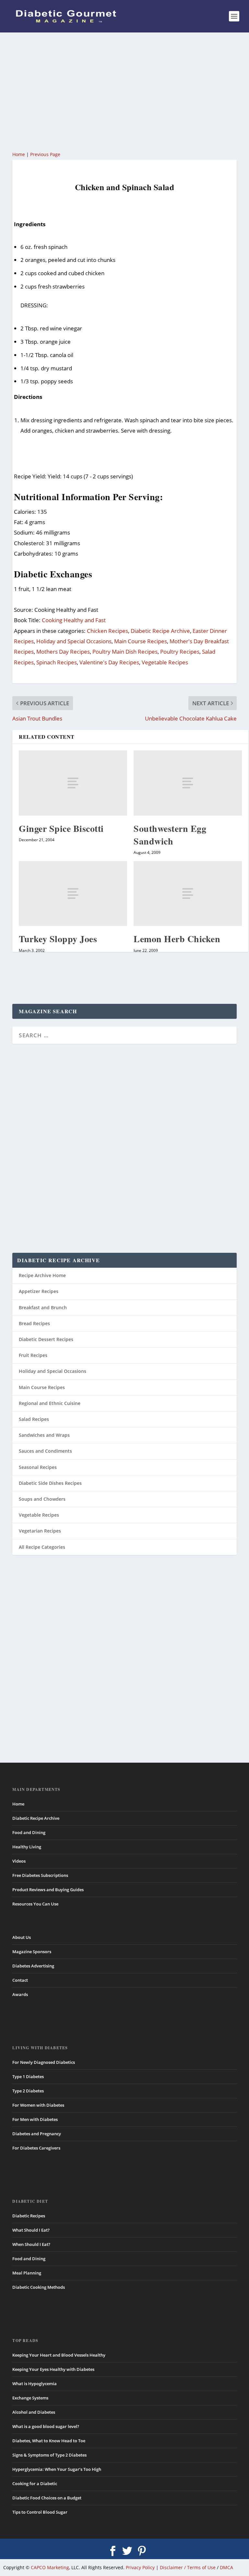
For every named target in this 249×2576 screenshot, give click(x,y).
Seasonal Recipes (38, 1467)
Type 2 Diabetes (28, 2091)
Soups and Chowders (42, 1499)
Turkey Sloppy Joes (58, 939)
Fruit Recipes (33, 1355)
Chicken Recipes (107, 631)
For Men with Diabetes (35, 2119)
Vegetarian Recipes (40, 1531)
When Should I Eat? (31, 2244)
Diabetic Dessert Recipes (46, 1339)
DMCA (226, 2567)
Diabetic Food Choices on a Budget (47, 2498)
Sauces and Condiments (45, 1451)
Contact (20, 1980)
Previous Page (45, 154)
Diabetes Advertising (33, 1966)
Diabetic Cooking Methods (39, 2287)
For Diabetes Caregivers (36, 2148)
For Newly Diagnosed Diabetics (44, 2062)
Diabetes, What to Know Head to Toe (49, 2441)
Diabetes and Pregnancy (37, 2134)
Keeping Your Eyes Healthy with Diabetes (53, 2369)
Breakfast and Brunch (43, 1307)
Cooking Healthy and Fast (74, 620)
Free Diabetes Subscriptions (40, 1875)
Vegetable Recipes (165, 662)
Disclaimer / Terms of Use (188, 2567)
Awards (20, 1994)
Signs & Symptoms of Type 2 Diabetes (49, 2455)
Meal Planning (27, 2273)
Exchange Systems (30, 2398)
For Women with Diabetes (38, 2105)
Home (19, 154)
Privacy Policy (140, 2567)
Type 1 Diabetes (28, 2077)
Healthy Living (27, 1847)
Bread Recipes (34, 1323)
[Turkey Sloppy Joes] (73, 894)
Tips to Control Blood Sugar (40, 2512)
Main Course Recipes (141, 641)
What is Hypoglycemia (35, 2384)
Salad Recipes (34, 1419)
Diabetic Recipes (29, 2216)
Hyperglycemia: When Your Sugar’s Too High (57, 2469)
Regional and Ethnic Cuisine (50, 1403)
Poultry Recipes (180, 652)
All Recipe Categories (42, 1547)
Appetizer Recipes (39, 1291)
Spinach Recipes (57, 662)
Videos (19, 1861)
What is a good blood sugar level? (46, 2426)
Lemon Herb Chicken (177, 939)
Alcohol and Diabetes (34, 2412)
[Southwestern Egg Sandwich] (188, 783)
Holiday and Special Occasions (74, 641)
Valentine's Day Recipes (109, 662)
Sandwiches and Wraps (44, 1435)
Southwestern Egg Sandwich (170, 835)
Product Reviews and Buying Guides (48, 1890)
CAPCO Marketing (50, 2567)
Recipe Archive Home (42, 1275)
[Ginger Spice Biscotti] (73, 783)
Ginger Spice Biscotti (61, 828)
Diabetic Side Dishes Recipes (50, 1483)
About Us (22, 1937)
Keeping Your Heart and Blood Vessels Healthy (59, 2355)
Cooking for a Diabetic (35, 2484)
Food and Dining (29, 1832)
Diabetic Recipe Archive (160, 631)
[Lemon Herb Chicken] (188, 894)
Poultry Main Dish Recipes (125, 652)
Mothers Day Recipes (63, 652)
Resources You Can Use (35, 1904)
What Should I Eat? (31, 2230)
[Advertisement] (124, 91)
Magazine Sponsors (32, 1952)
